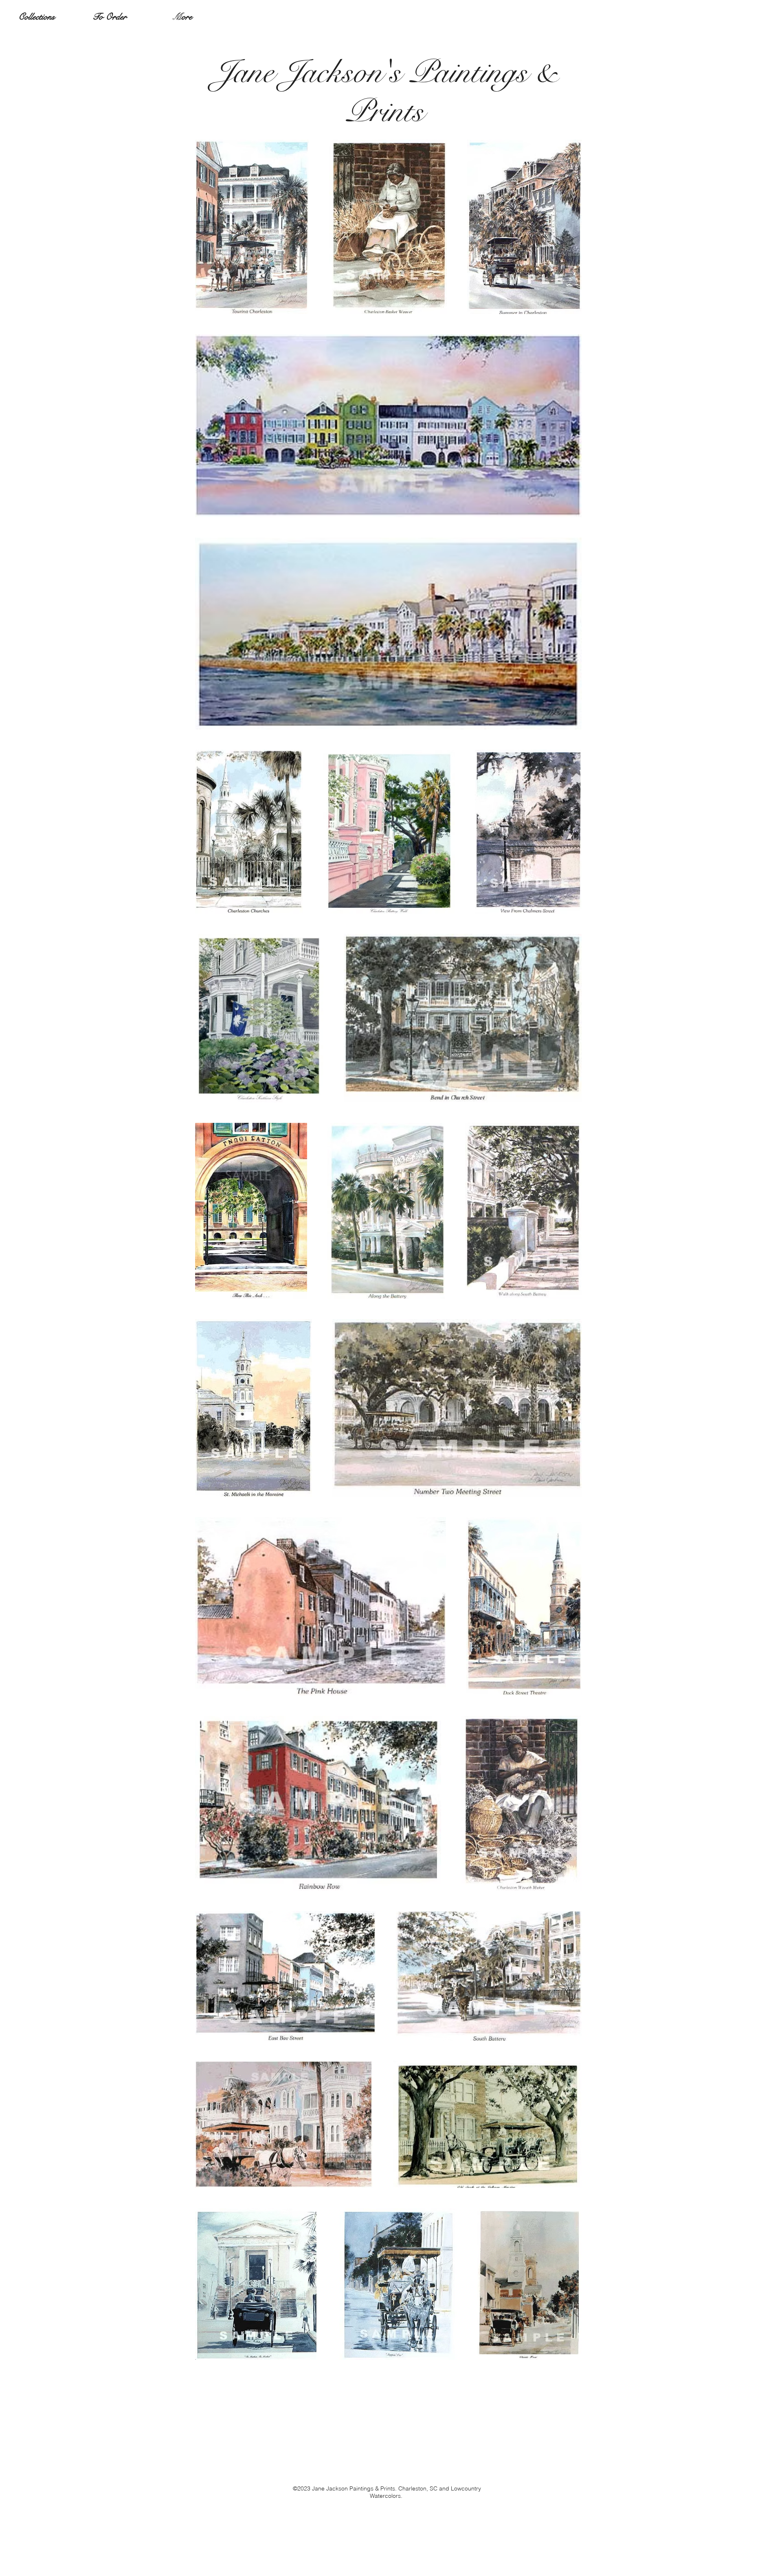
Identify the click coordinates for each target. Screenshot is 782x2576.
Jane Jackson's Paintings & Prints (385, 92)
